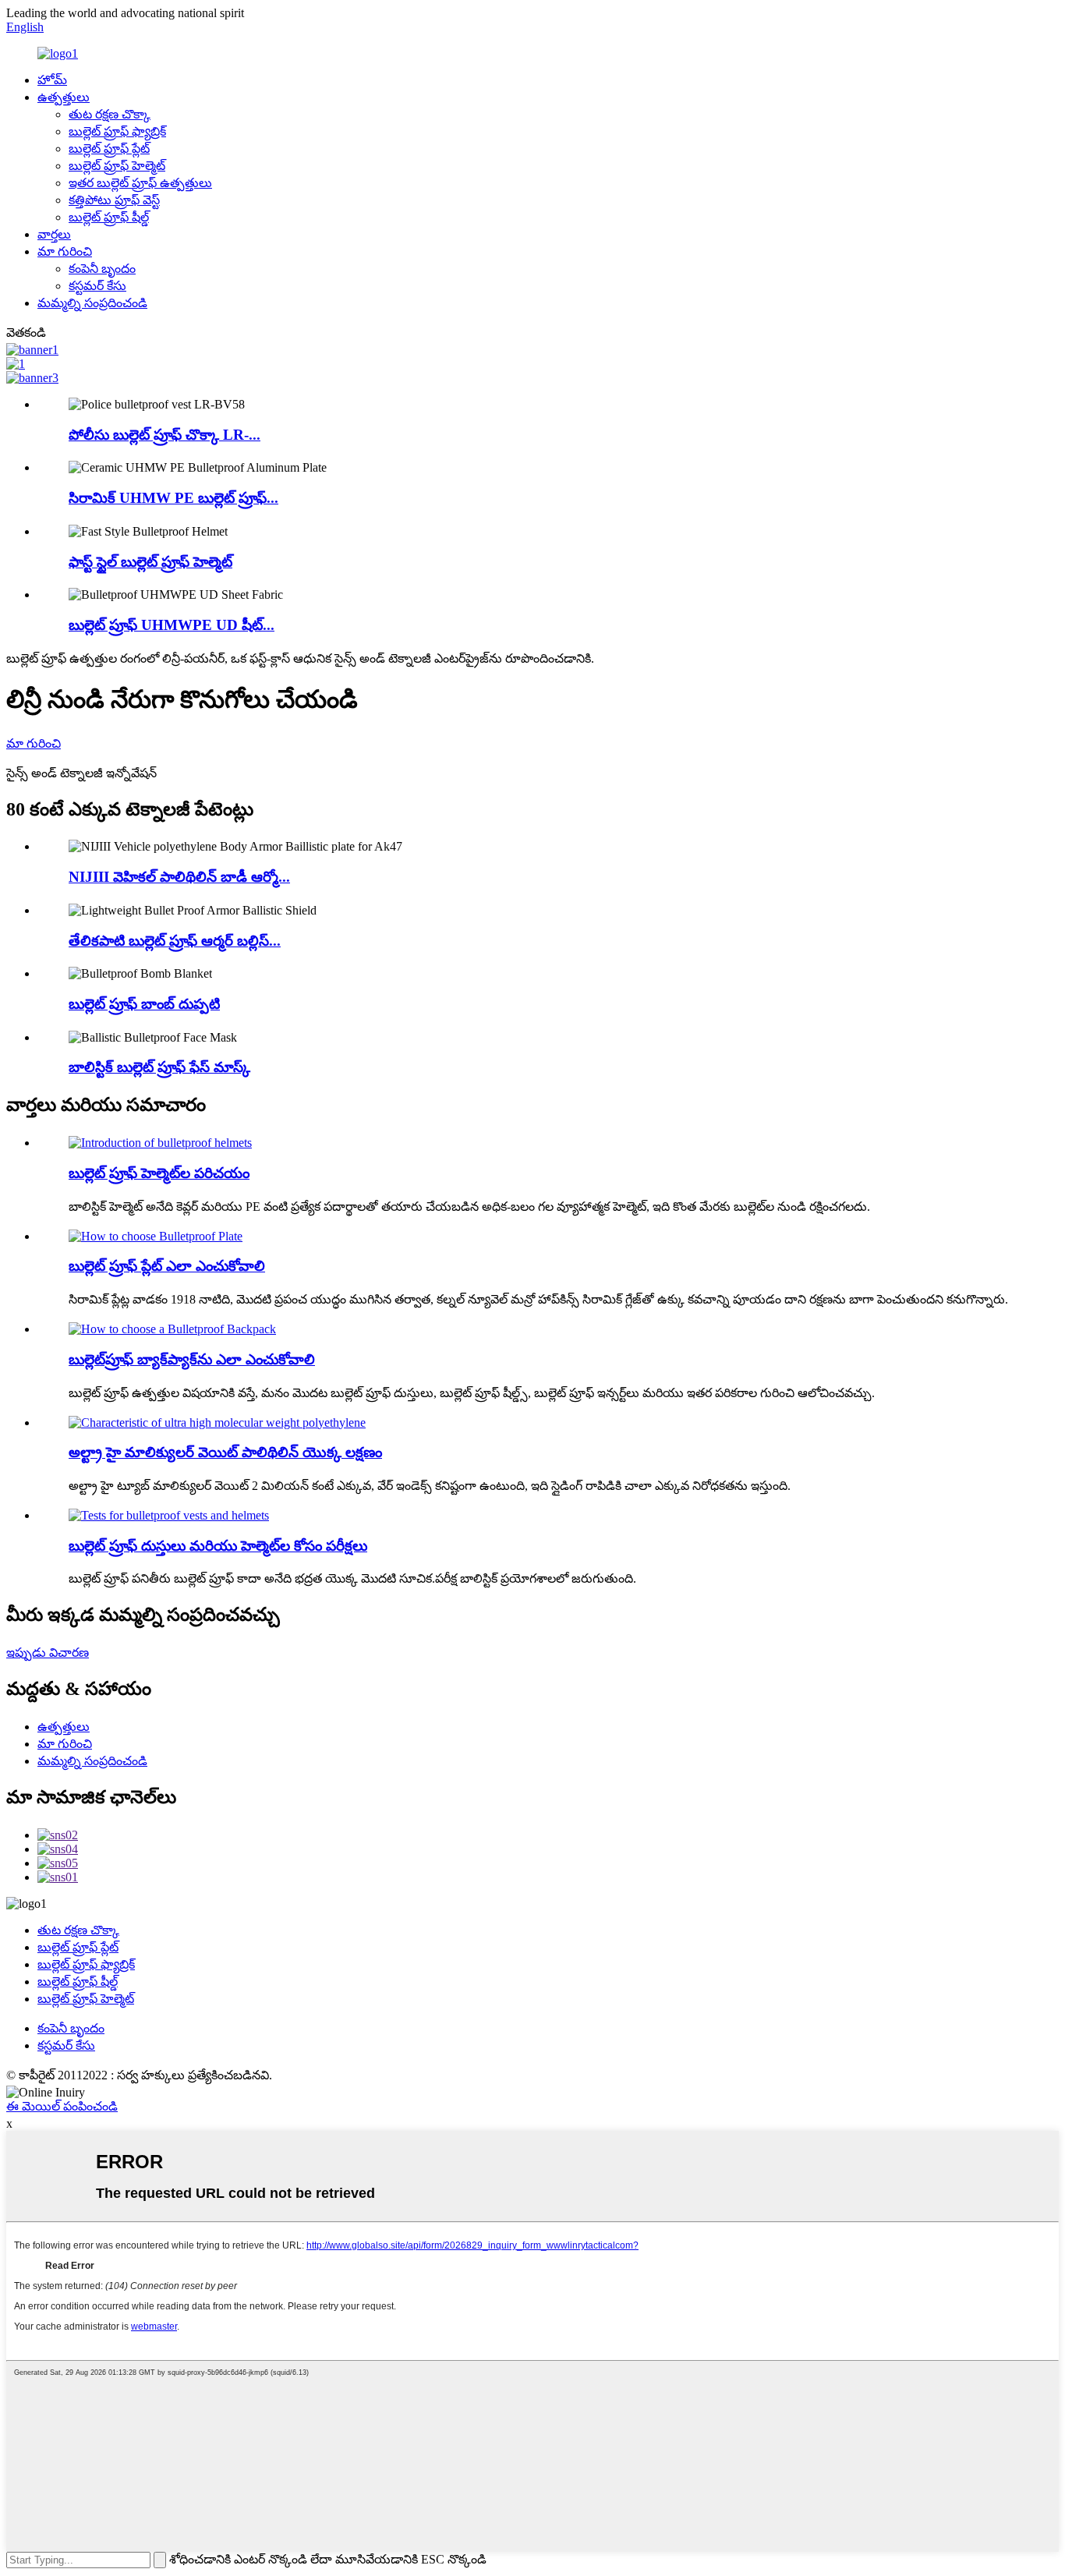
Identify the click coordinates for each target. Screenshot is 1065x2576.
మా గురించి (65, 251)
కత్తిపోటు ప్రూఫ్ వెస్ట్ (114, 200)
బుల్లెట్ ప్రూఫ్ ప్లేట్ (109, 149)
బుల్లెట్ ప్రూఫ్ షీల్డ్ (109, 217)
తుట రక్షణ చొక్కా (110, 114)
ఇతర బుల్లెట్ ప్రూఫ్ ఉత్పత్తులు (140, 183)
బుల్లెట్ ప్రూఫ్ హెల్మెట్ (117, 166)
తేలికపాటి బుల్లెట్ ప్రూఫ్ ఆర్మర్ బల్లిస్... (175, 941)
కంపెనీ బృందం (102, 269)
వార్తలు (54, 234)
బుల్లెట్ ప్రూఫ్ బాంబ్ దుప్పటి (144, 1004)
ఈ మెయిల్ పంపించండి (62, 2106)
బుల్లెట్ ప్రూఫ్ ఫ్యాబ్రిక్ (117, 131)
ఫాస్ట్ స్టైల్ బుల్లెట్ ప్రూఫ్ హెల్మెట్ (150, 562)
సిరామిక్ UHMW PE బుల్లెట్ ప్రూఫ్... (173, 498)
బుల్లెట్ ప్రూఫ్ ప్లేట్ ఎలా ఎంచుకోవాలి (167, 1266)
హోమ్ (52, 80)
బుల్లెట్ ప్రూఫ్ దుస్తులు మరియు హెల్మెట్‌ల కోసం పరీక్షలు (218, 1546)
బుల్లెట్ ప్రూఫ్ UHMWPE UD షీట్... (172, 625)
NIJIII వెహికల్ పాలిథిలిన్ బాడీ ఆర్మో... (179, 877)
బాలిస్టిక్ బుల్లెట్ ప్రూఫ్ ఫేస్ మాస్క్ (159, 1067)
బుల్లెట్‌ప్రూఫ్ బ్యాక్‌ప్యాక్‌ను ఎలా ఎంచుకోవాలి (192, 1359)
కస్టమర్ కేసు (97, 286)
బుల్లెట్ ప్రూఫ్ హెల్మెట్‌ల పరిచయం (159, 1173)
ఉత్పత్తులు (64, 97)
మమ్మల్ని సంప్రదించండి (92, 303)
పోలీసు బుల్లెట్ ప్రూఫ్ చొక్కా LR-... (165, 435)
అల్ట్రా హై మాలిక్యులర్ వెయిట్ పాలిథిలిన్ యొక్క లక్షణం (225, 1452)
